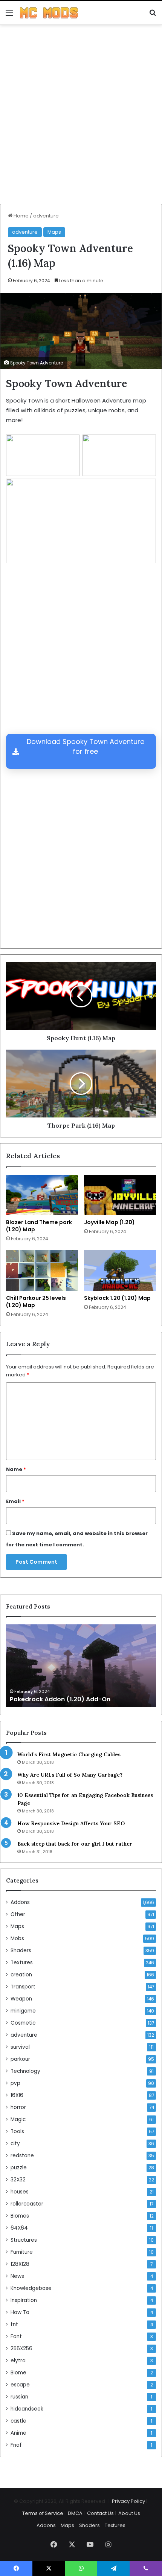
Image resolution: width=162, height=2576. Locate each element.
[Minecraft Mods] (49, 13)
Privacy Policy (128, 2501)
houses (20, 2192)
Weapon (21, 1999)
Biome (18, 2373)
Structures (24, 2240)
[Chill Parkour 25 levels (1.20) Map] (42, 1270)
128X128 (20, 2264)
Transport (23, 1987)
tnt (14, 2324)
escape (20, 2385)
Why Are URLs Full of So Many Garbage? (70, 1775)
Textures (22, 1963)
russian (19, 2397)
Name (16, 1469)
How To (20, 2312)
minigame (23, 2011)
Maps (54, 232)
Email (15, 1501)
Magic (18, 2119)
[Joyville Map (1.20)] (120, 1195)
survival (20, 2047)
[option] (81, 1666)
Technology (25, 2071)
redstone (22, 2156)
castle (18, 2421)
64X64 (19, 2228)
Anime (18, 2433)
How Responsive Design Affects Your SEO (71, 1823)
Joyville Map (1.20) (109, 1222)
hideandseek (27, 2409)
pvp (15, 2083)
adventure (46, 216)
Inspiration (24, 2300)
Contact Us (100, 2513)
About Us (129, 2513)
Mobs (17, 1939)
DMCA (75, 2513)
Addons (20, 1902)
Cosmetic (23, 2023)
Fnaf (16, 2445)
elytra (18, 2361)
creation (21, 1975)
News (17, 2276)
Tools (17, 2131)
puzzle (19, 2168)
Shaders (21, 1951)
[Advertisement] (81, 117)
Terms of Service (43, 2513)
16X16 (17, 2095)
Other (18, 1914)
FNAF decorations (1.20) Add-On (60, 1699)
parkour (20, 2059)
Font (16, 2336)
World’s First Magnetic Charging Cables (69, 1754)
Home (21, 216)
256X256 (21, 2349)
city (15, 2144)
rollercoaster (27, 2204)
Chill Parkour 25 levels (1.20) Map (36, 1302)
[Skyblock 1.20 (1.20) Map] (120, 1270)
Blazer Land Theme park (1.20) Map (39, 1226)
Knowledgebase (31, 2288)
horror (18, 2107)
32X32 (18, 2180)
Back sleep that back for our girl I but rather (75, 1844)
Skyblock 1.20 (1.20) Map (117, 1298)
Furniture (22, 2252)
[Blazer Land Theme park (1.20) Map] (42, 1195)
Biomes (20, 2216)
